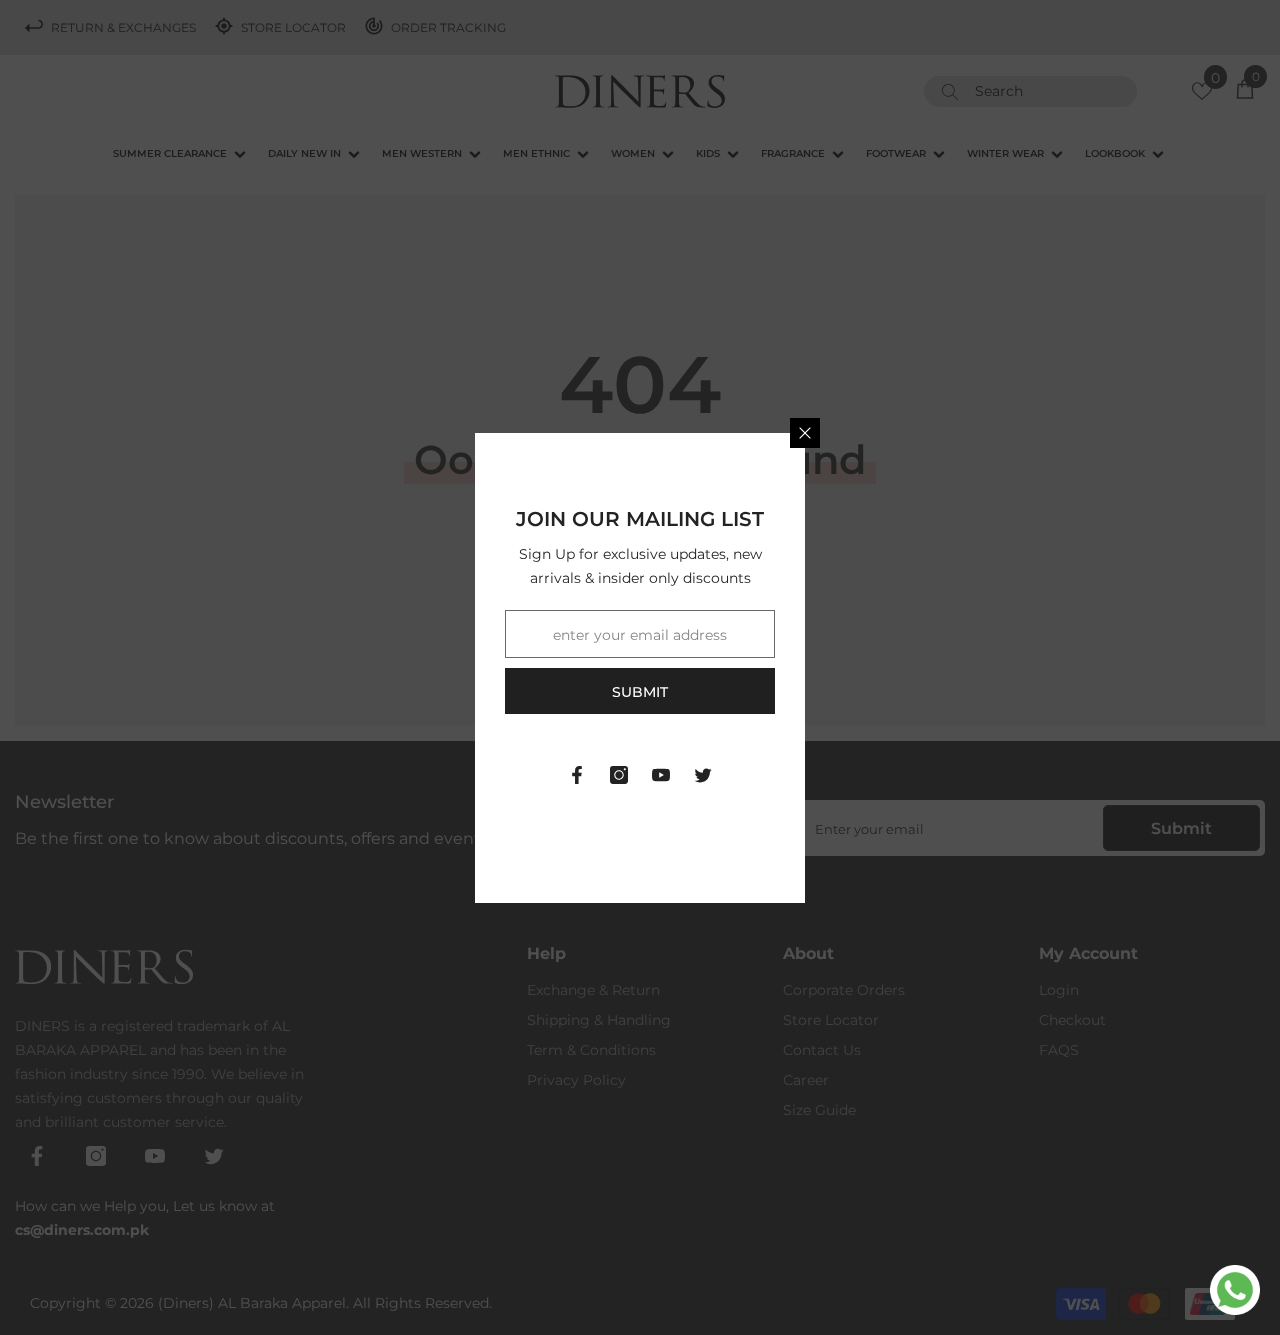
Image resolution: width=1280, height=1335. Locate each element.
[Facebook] (577, 775)
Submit (640, 692)
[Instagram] (619, 775)
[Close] (805, 433)
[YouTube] (661, 775)
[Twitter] (703, 775)
